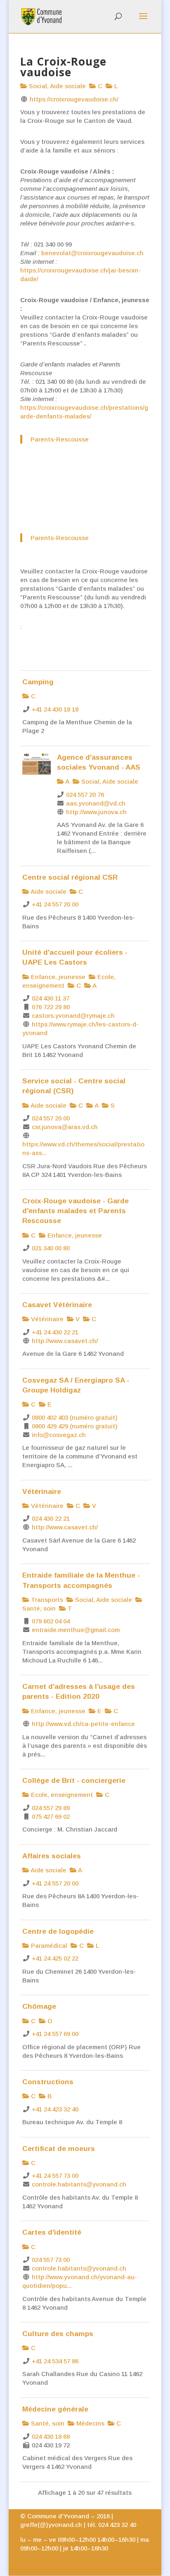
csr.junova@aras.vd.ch (65, 1127)
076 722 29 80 (51, 1007)
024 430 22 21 (51, 1518)
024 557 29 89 (51, 1808)
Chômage (39, 2006)
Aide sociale (48, 891)
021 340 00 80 (51, 1248)
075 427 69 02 (51, 1816)
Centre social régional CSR (70, 877)
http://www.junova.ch (96, 812)
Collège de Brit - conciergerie (74, 1780)
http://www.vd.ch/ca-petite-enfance (83, 1724)
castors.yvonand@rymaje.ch (73, 1016)
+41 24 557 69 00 (55, 2034)
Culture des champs (58, 2334)
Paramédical (48, 1946)
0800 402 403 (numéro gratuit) (75, 1417)
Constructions (48, 2082)
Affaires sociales (52, 1856)
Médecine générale (55, 2409)
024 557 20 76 (85, 795)
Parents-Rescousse (60, 439)
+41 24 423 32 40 (55, 2109)
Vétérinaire (46, 1319)
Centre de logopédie (58, 1931)
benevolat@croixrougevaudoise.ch (92, 253)
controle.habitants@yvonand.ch (79, 2184)
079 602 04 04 (51, 1621)
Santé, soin (47, 2423)
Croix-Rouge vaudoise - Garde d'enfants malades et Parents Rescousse (76, 1211)
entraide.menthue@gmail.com (76, 1630)
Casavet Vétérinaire (57, 1305)
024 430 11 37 (51, 998)
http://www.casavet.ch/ (65, 1341)
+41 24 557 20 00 (55, 904)
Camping (38, 682)
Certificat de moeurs (59, 2149)
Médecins (90, 2423)
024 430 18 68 (51, 2436)
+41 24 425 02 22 (55, 1958)
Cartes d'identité (52, 2232)
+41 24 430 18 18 (55, 709)
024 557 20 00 (51, 1118)
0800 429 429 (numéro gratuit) (75, 1426)
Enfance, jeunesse (57, 977)
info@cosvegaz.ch (59, 1435)
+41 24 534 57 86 (55, 2361)
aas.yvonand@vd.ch (96, 803)
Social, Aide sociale (57, 86)
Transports (46, 1600)
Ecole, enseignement (61, 1795)
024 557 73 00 (51, 2260)
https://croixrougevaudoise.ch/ (74, 99)
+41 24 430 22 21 (55, 1332)
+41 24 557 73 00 (55, 2176)
